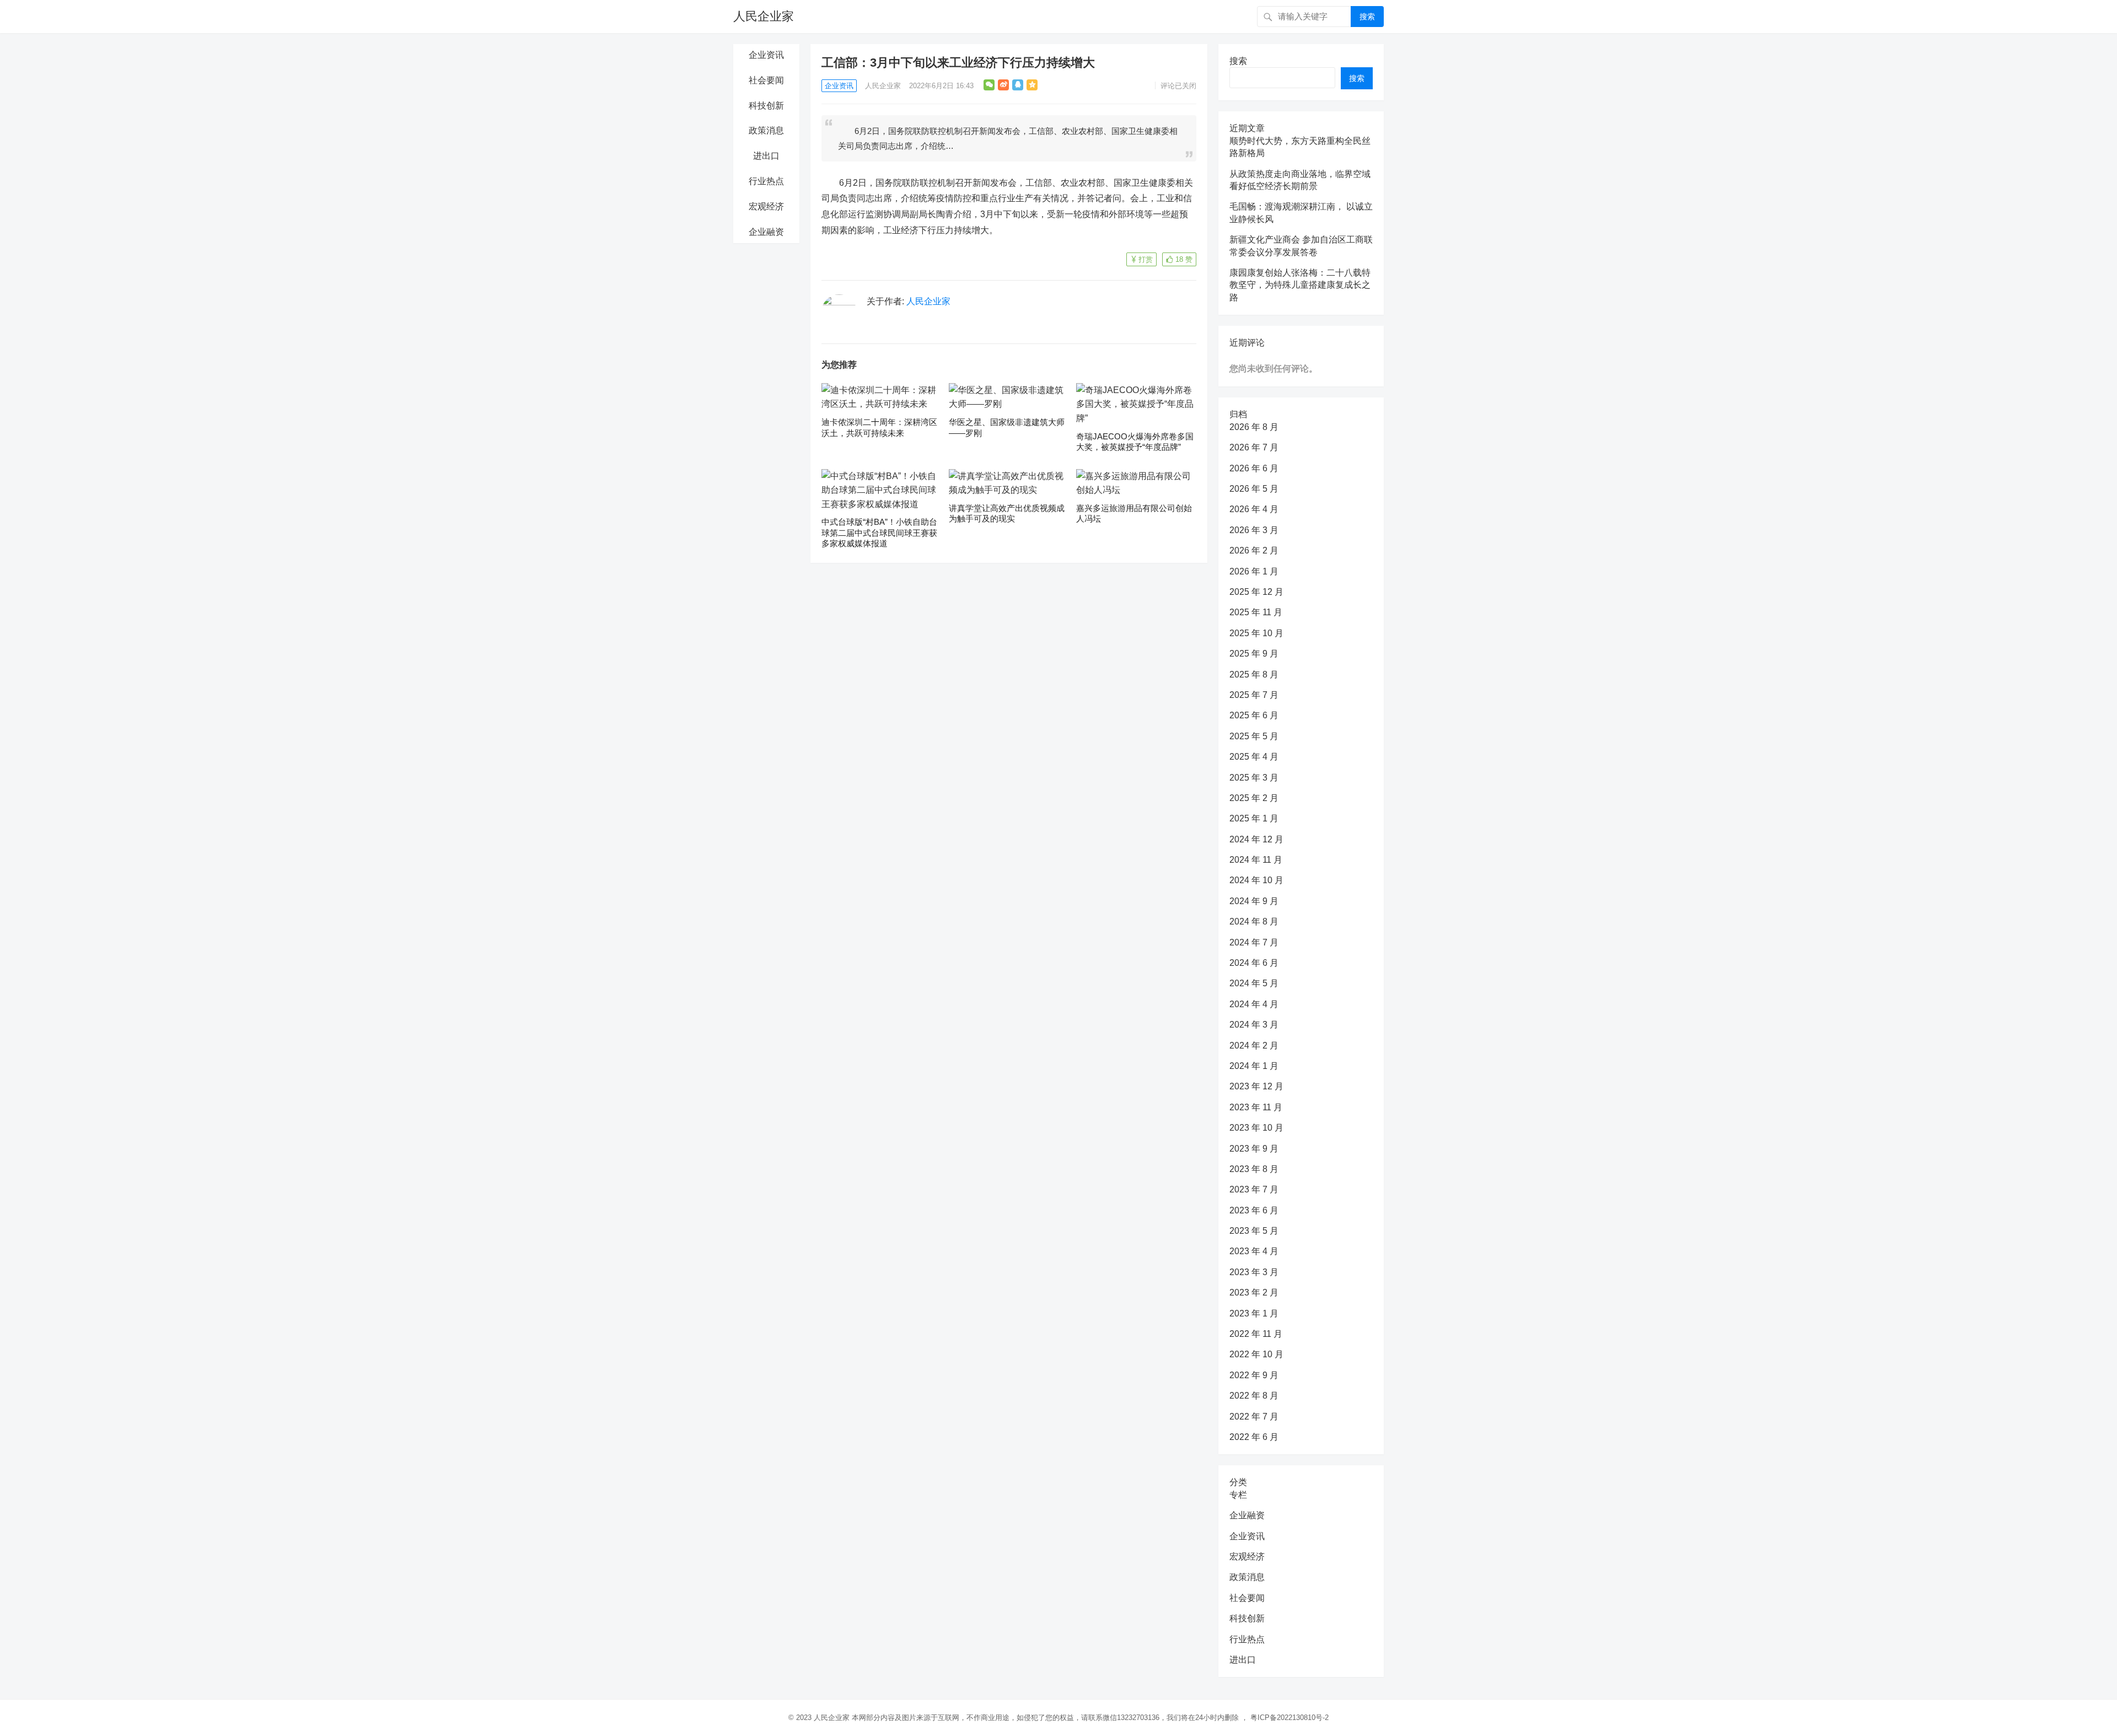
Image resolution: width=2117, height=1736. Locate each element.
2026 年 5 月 (1254, 489)
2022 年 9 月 (1254, 1375)
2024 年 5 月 (1254, 983)
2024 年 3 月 (1254, 1025)
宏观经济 (766, 206)
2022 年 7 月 (1254, 1417)
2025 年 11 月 (1256, 612)
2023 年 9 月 (1254, 1149)
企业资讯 (766, 55)
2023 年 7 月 (1254, 1189)
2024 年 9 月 (1254, 901)
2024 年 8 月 (1254, 921)
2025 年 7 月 (1254, 695)
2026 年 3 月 (1254, 530)
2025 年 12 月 (1256, 592)
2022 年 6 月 (1254, 1437)
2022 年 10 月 (1256, 1354)
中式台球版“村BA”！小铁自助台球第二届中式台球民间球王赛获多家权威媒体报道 (879, 533)
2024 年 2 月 (1254, 1046)
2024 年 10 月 (1256, 880)
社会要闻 (766, 80)
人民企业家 (764, 16)
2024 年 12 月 (1256, 839)
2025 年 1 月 (1254, 818)
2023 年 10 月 (1256, 1128)
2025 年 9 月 (1254, 654)
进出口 (766, 156)
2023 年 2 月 (1254, 1292)
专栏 (1238, 1495)
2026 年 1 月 (1254, 571)
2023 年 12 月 (1256, 1086)
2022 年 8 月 (1254, 1396)
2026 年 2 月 (1254, 550)
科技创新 (766, 106)
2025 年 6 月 (1254, 715)
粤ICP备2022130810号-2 (1289, 1718)
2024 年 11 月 (1256, 860)
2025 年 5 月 (1254, 736)
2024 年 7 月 (1254, 942)
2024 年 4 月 (1254, 1004)
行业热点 (766, 181)
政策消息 (766, 130)
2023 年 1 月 (1254, 1313)
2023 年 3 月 (1254, 1272)
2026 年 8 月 (1254, 427)
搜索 (1367, 17)
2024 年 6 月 (1254, 963)
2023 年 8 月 (1254, 1169)
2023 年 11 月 (1256, 1107)
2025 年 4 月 (1254, 757)
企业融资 (766, 232)
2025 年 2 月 (1254, 798)
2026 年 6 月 (1254, 468)
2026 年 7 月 (1254, 447)
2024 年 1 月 (1254, 1066)
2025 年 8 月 (1254, 674)
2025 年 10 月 (1256, 633)
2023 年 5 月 (1254, 1231)
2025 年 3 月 (1254, 778)
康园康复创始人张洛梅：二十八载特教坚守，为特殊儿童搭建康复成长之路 (1300, 285)
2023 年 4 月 (1254, 1251)
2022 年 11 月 (1256, 1334)
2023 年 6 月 (1254, 1210)
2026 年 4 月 (1254, 509)
